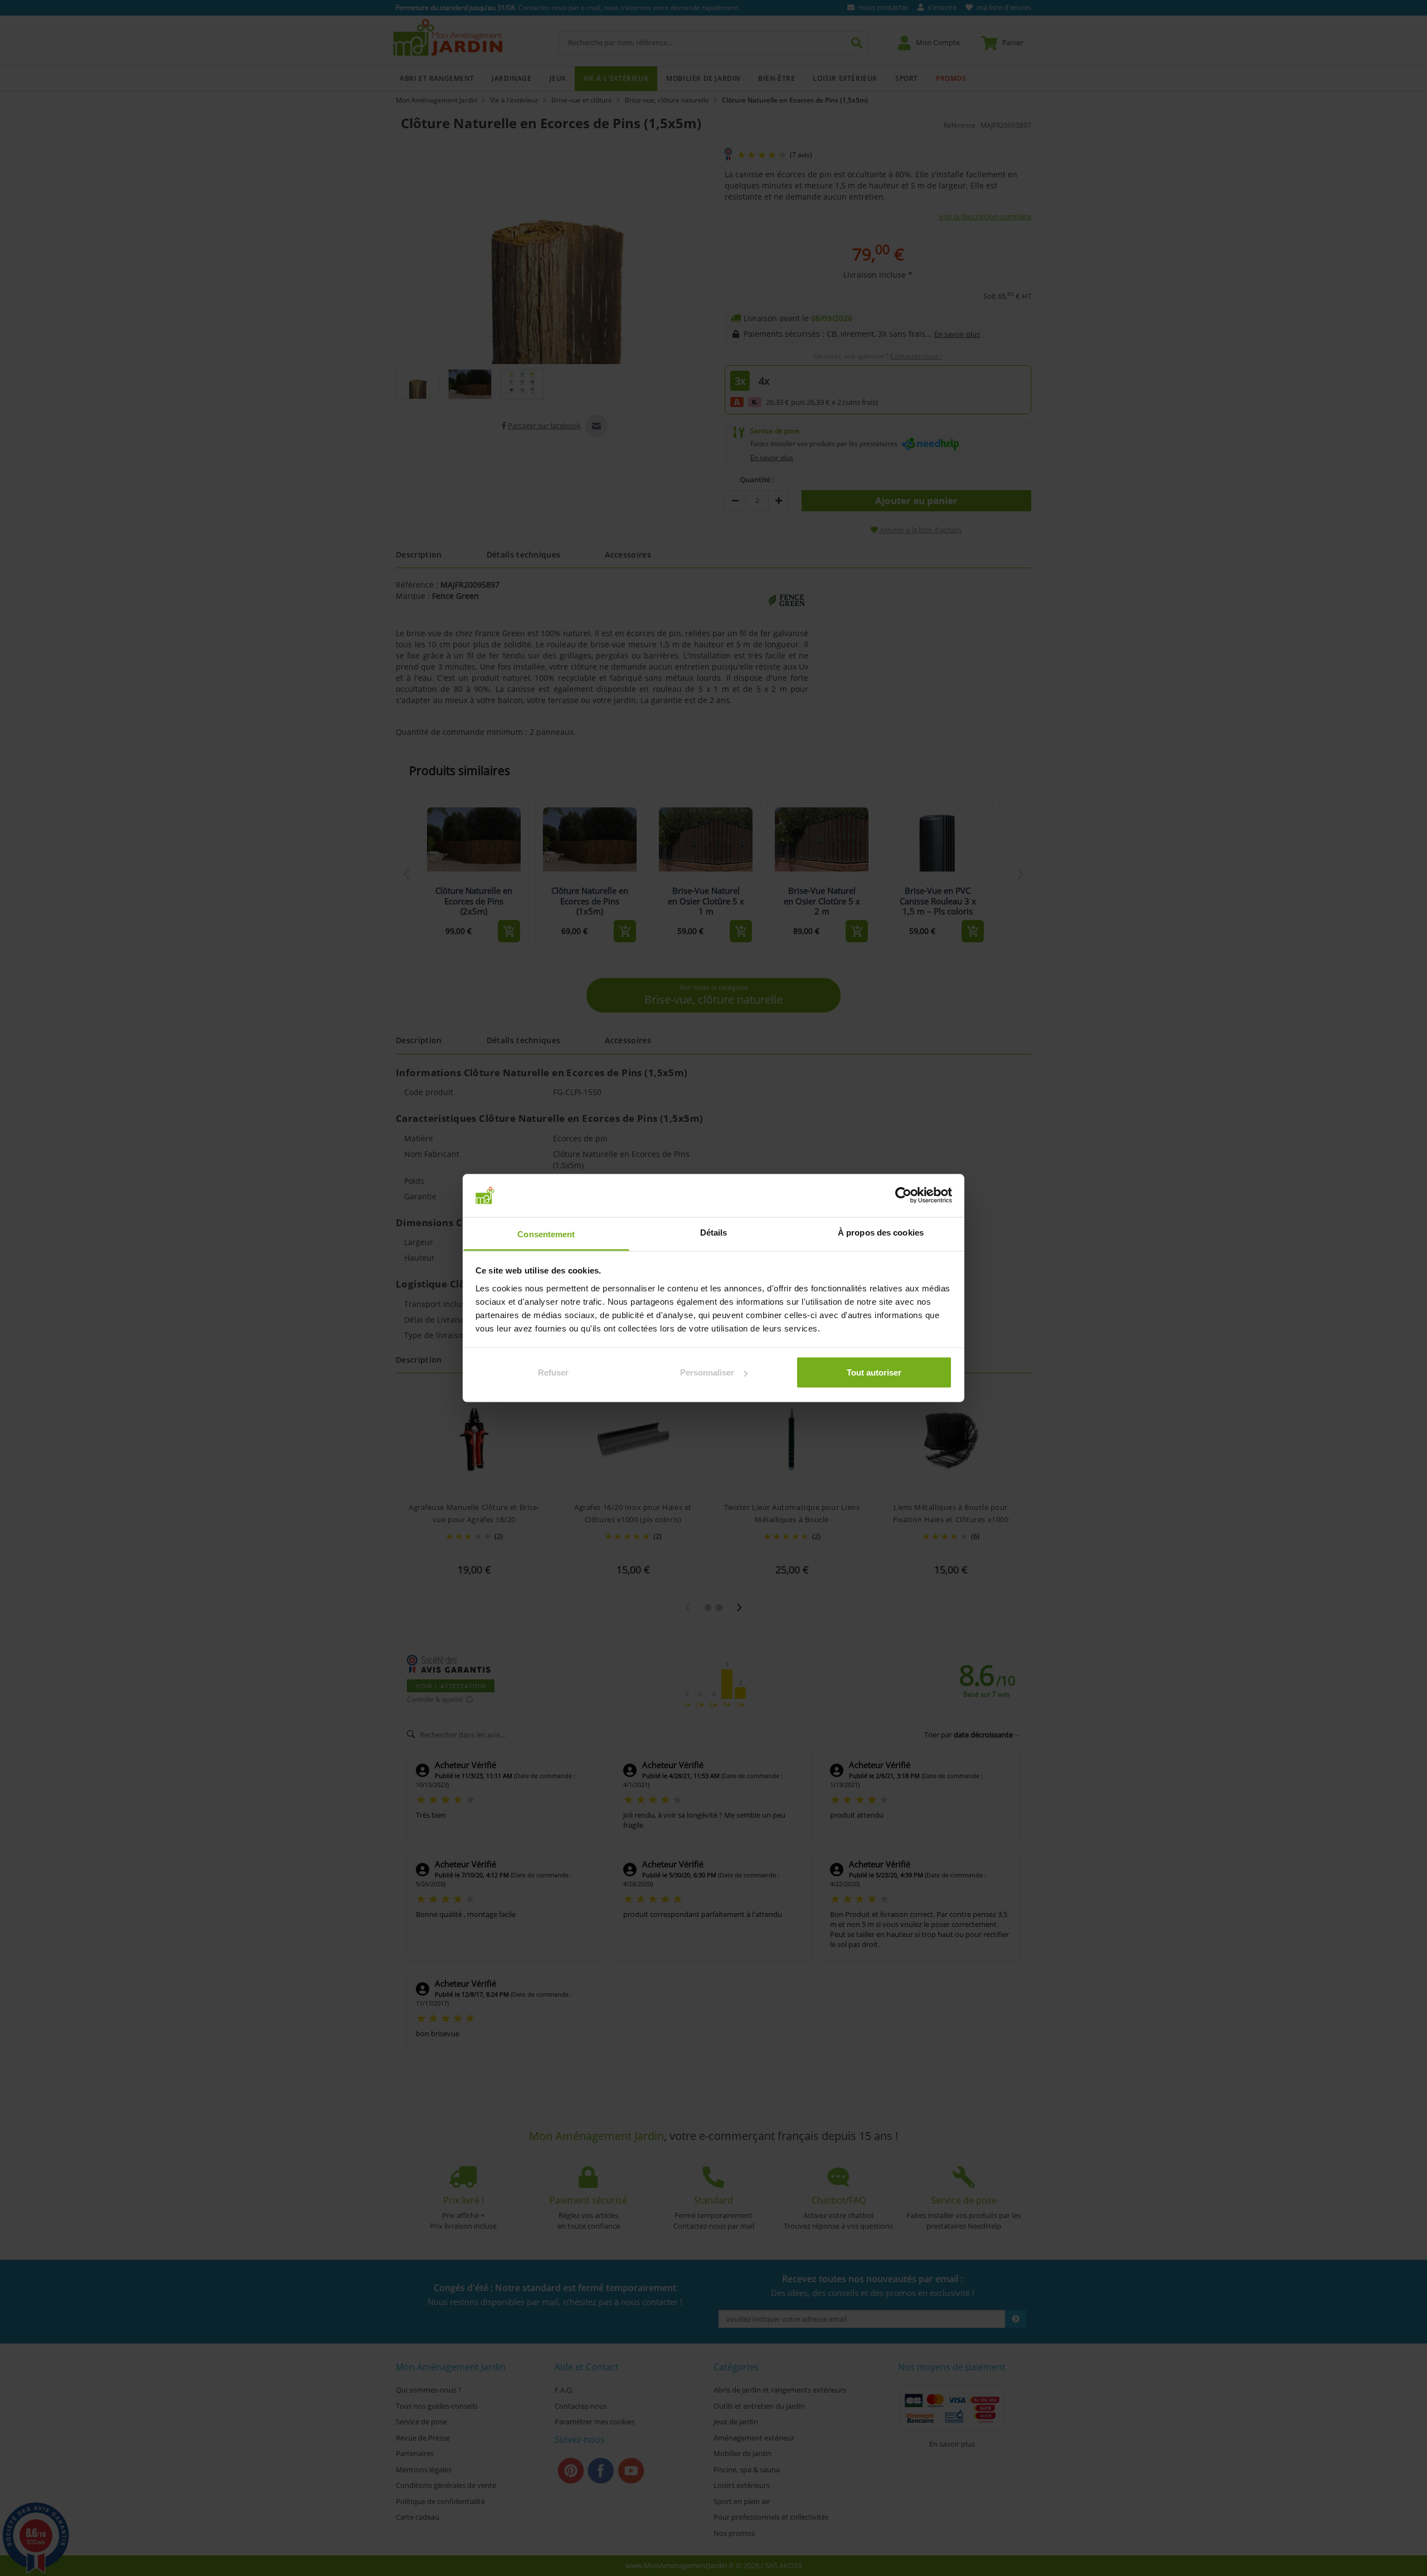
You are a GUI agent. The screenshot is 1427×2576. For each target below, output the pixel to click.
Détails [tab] (714, 1232)
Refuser (553, 1372)
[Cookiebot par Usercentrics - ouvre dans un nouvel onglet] (903, 1195)
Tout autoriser (874, 1372)
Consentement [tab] (546, 1234)
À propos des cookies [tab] (881, 1232)
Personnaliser (707, 1372)
